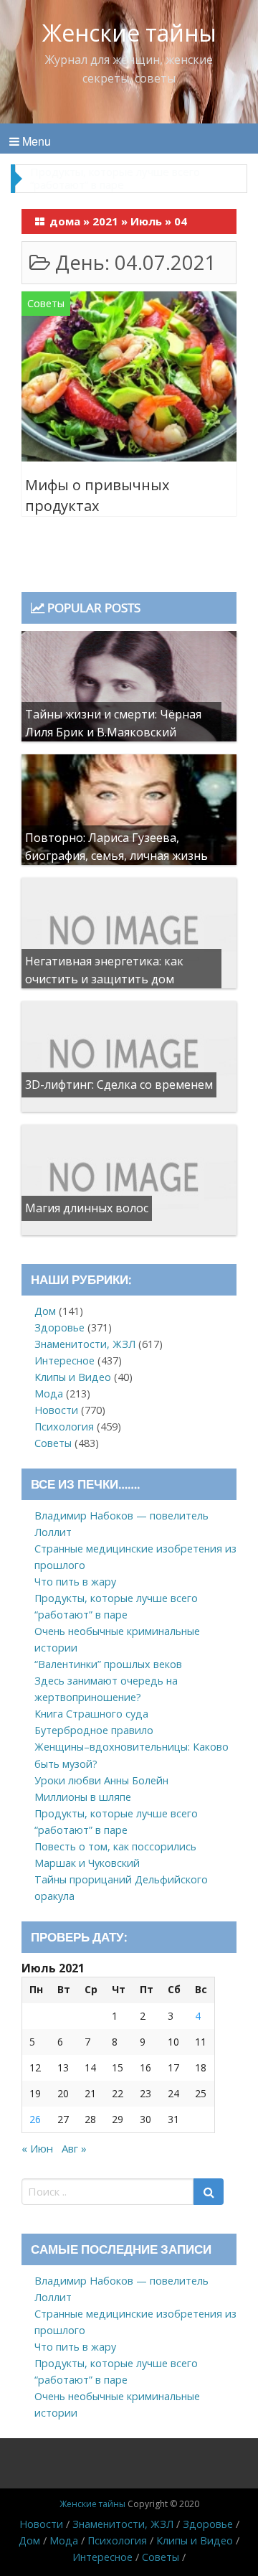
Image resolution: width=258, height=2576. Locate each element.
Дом (45, 1311)
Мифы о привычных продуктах (97, 496)
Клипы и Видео (73, 1377)
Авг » (74, 2148)
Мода (49, 1394)
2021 (105, 221)
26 (35, 2119)
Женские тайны (129, 33)
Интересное (64, 1360)
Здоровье (59, 1327)
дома (65, 221)
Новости (56, 1410)
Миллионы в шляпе (83, 1797)
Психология (64, 1427)
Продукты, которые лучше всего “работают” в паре (115, 178)
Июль (146, 221)
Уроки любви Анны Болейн (101, 1780)
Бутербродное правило (94, 1730)
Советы (46, 303)
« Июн (37, 2148)
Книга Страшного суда (91, 1714)
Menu (35, 141)
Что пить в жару (75, 1582)
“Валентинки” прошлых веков (108, 1664)
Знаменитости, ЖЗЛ (85, 1344)
